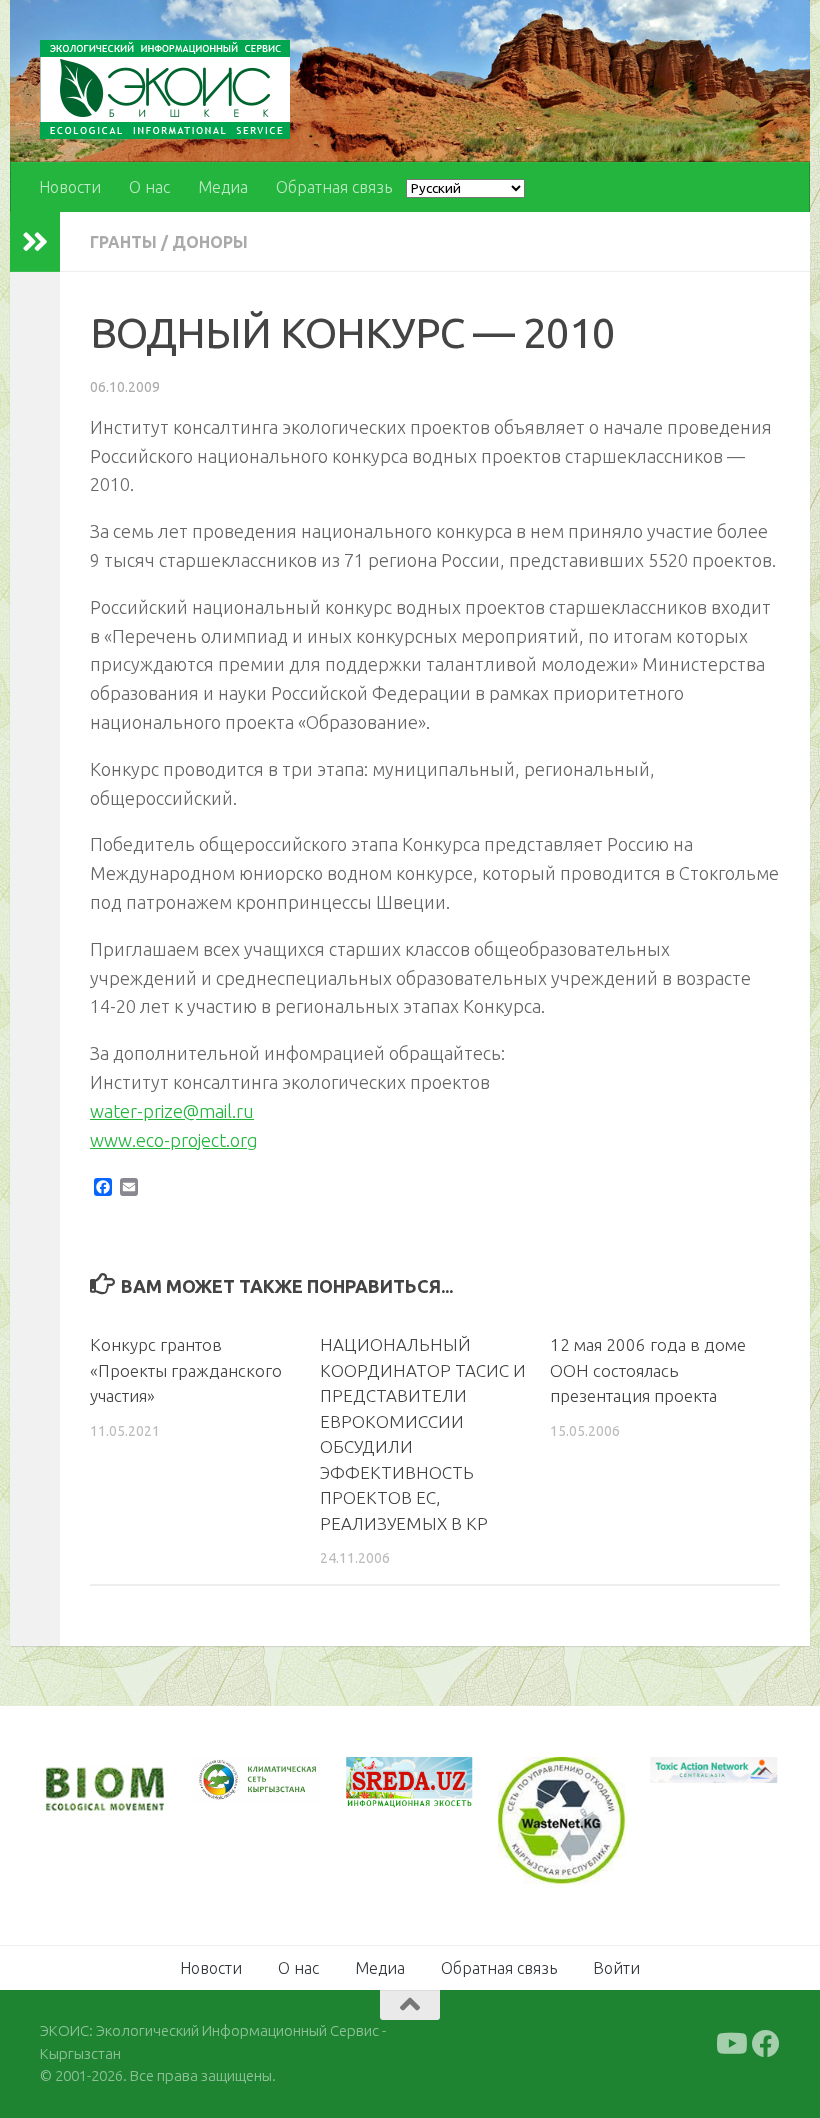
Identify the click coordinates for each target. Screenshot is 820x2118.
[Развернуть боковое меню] (35, 242)
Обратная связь (334, 187)
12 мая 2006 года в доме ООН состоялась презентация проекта (648, 1370)
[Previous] (234, 1781)
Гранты (123, 242)
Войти (616, 1968)
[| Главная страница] (165, 89)
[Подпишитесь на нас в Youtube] (730, 2044)
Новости (70, 187)
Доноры (210, 242)
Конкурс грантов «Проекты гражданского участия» (186, 1370)
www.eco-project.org (174, 1140)
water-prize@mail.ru (172, 1111)
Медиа (223, 187)
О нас (149, 187)
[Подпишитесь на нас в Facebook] (766, 2044)
